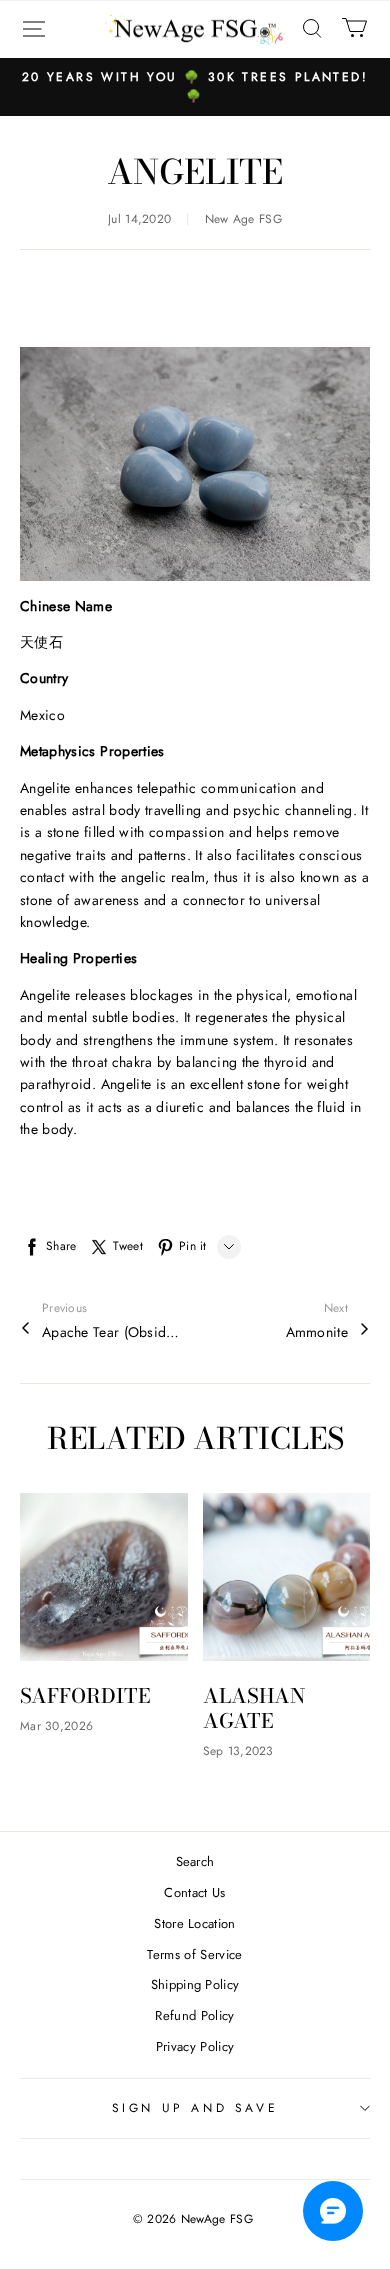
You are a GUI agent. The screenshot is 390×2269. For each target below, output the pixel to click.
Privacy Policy (195, 2046)
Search (195, 1861)
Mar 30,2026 (56, 1726)
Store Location (195, 1923)
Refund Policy (194, 2015)
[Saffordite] (104, 1577)
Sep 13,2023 (238, 1751)
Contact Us (194, 1892)
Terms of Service (194, 1954)
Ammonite (317, 1332)
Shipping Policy (195, 1984)
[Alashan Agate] (287, 1577)
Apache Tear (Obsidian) (112, 1332)
